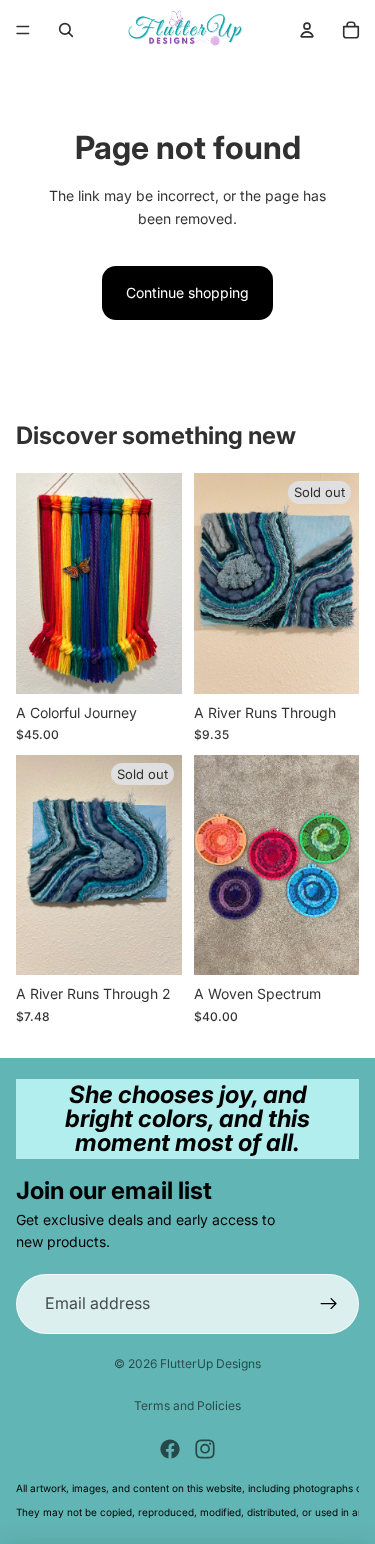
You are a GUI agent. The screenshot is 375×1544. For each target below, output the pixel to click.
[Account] (307, 30)
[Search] (66, 30)
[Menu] (23, 30)
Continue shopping (187, 292)
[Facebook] (170, 1449)
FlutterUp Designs (210, 1363)
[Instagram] (205, 1449)
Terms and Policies (187, 1405)
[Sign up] (329, 1303)
